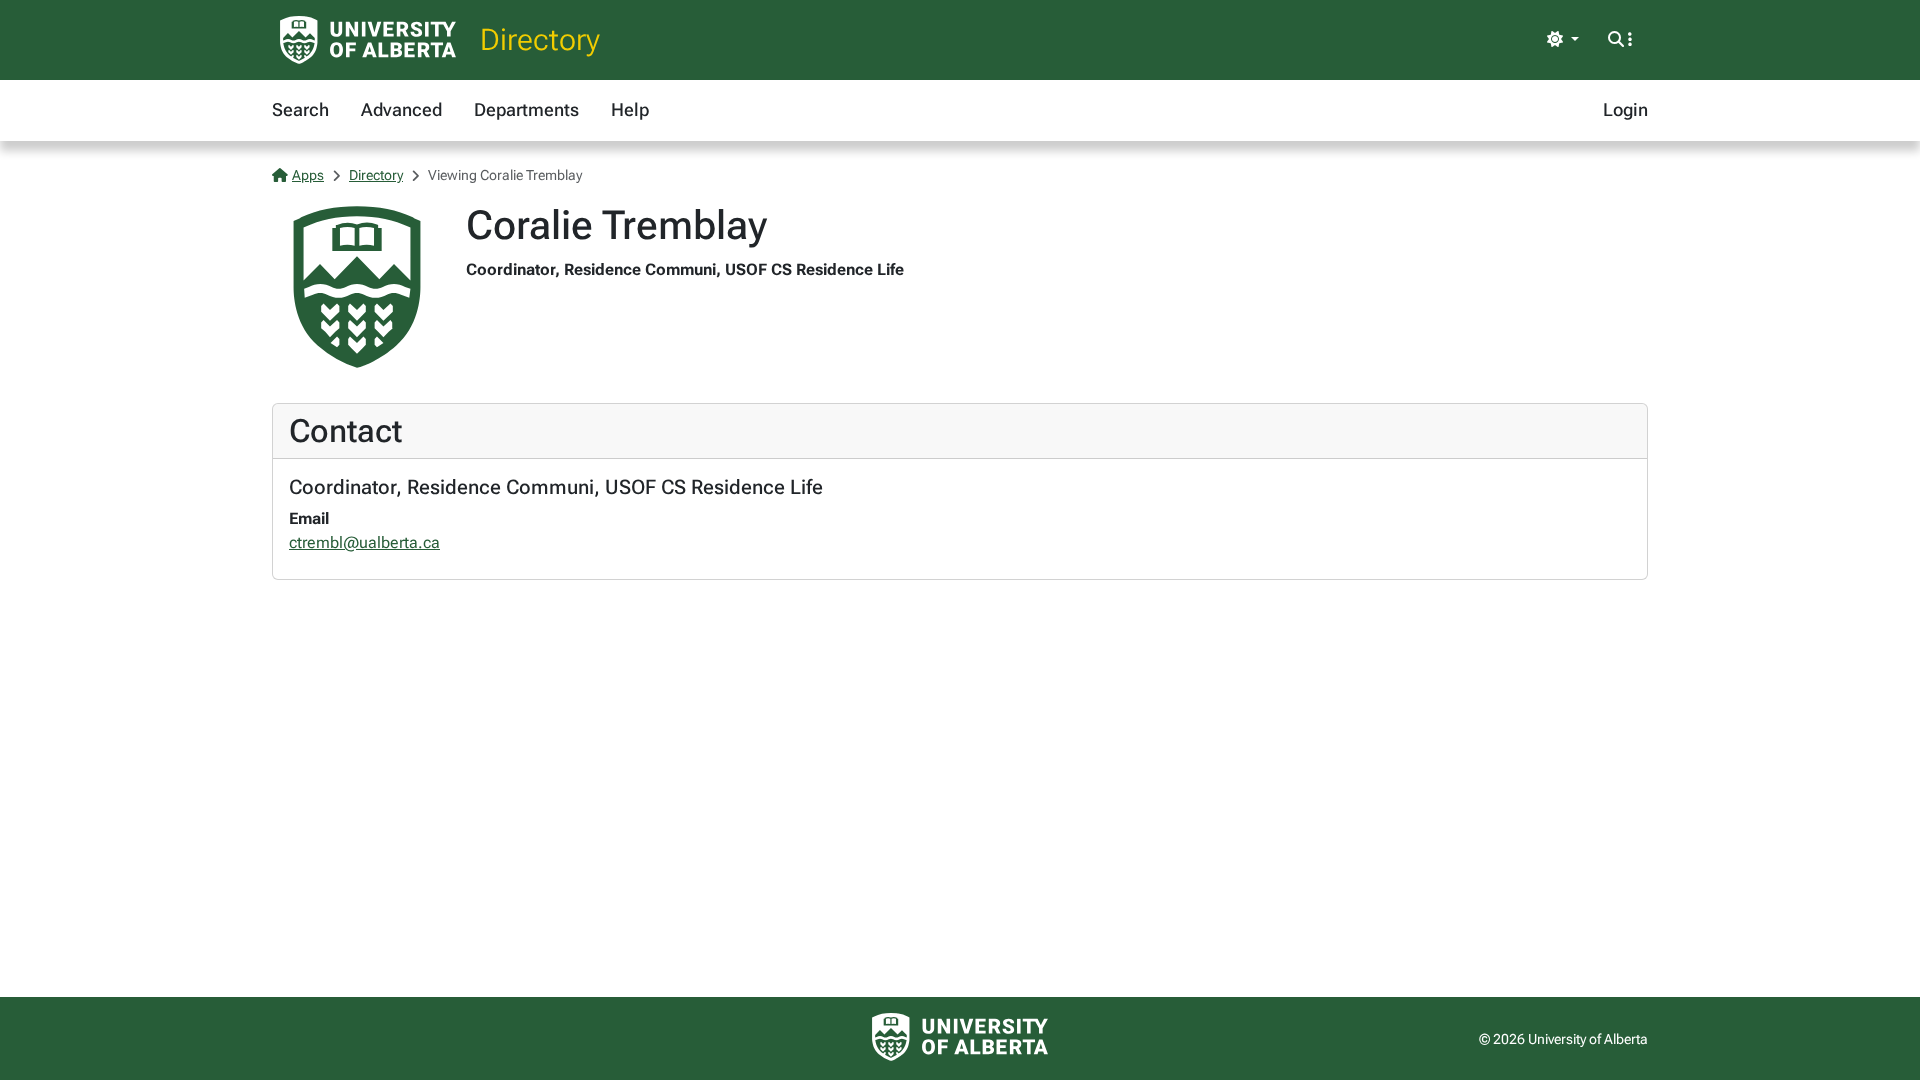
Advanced (401, 109)
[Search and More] (1620, 40)
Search (300, 109)
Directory (540, 39)
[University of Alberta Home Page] (368, 40)
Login (1625, 109)
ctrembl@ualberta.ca (364, 542)
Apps (308, 175)
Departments (526, 109)
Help (630, 109)
